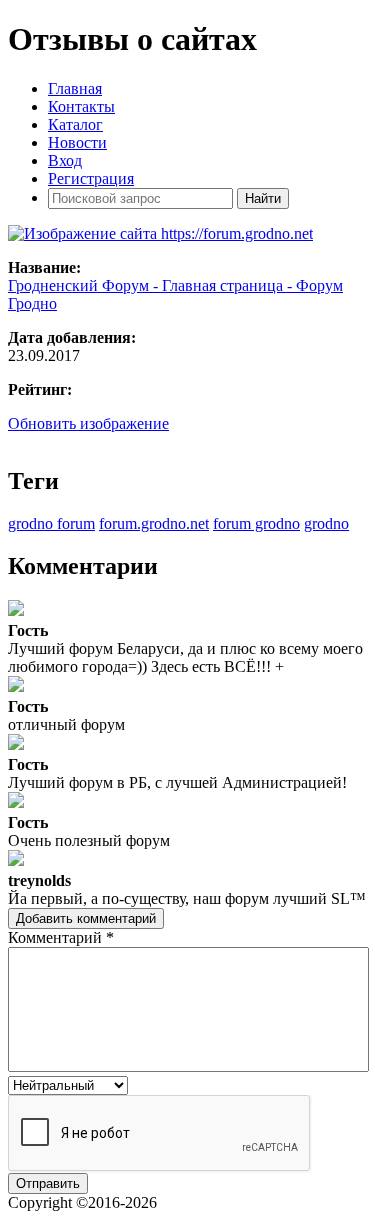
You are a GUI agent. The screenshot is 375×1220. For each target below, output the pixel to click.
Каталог (75, 124)
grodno (326, 523)
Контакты (81, 106)
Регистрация (91, 178)
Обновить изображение (88, 423)
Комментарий (61, 937)
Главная (75, 88)
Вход (65, 160)
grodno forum (51, 523)
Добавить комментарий (86, 918)
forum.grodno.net (154, 523)
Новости (77, 142)
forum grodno (256, 523)
